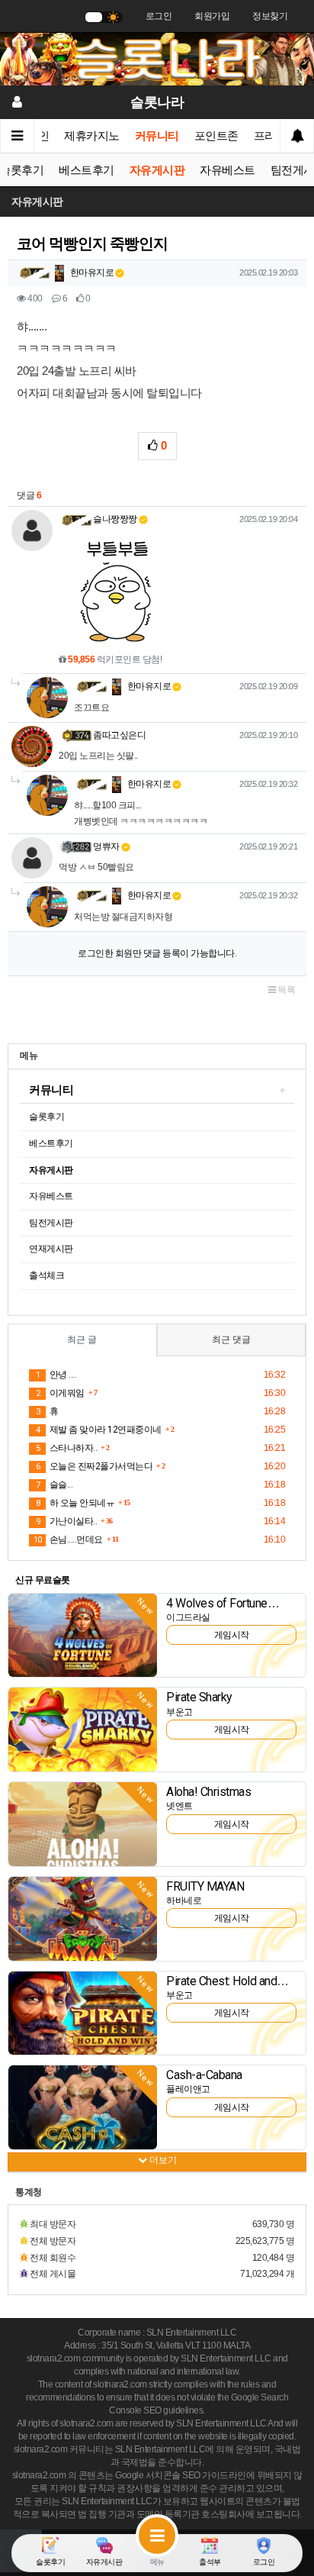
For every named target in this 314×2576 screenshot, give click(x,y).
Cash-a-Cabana (204, 2075)
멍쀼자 (106, 846)
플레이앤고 (188, 2089)
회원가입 (212, 16)
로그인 (159, 16)
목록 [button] (286, 990)
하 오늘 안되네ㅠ (75, 1503)
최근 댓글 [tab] (231, 1340)
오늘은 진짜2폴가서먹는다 (94, 1466)
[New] (83, 1635)
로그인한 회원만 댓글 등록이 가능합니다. (157, 953)
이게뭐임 (60, 1393)
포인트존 (216, 136)
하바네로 (184, 1901)
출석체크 (46, 1275)
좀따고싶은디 (119, 735)
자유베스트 (227, 170)
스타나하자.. (66, 1448)
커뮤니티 (157, 136)
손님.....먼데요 (68, 1539)
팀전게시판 (51, 1223)
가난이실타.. (66, 1521)
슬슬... (54, 1485)
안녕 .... (56, 1375)
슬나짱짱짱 (115, 519)
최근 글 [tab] (82, 1340)
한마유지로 (91, 272)
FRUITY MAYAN (205, 1886)
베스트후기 (87, 170)
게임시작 (232, 1635)
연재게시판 (51, 1249)
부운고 (179, 1712)
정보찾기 (270, 16)
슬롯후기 (46, 1117)
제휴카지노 (92, 136)
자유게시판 (157, 170)
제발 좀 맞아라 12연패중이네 (99, 1430)
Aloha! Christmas (208, 1792)
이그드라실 (188, 1617)
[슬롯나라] (157, 59)
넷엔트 (179, 1806)
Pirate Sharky (199, 1697)
